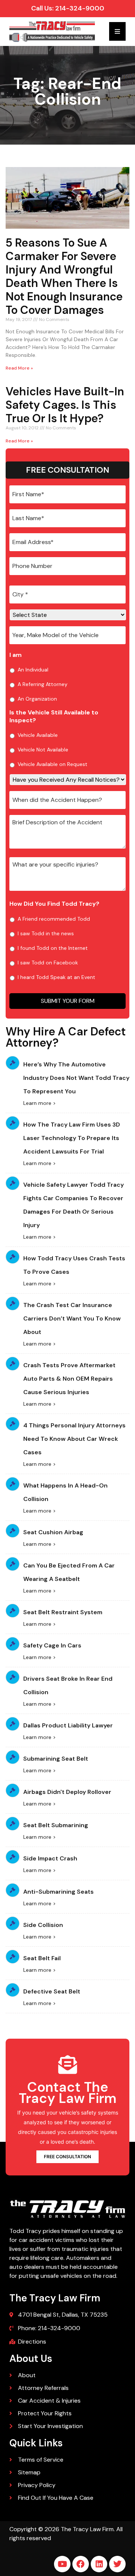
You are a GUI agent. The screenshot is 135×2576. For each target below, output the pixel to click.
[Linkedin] (99, 2564)
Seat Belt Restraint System (63, 1612)
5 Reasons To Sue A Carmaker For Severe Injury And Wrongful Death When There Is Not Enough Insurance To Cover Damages (64, 276)
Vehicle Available (38, 735)
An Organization (37, 699)
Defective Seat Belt (52, 1991)
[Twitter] (117, 2564)
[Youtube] (62, 2564)
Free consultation (67, 2157)
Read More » (19, 368)
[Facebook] (81, 2564)
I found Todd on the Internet (53, 948)
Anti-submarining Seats (58, 1892)
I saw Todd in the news (46, 933)
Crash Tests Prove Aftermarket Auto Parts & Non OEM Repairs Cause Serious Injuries (69, 1379)
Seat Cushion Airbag (53, 1532)
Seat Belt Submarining (56, 1825)
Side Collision (43, 1925)
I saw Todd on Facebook (48, 963)
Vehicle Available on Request (52, 764)
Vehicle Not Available (43, 750)
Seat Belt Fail (42, 1958)
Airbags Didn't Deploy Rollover (67, 1792)
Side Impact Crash (50, 1858)
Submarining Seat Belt (56, 1759)
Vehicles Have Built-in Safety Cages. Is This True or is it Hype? (65, 405)
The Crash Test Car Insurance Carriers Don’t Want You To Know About (72, 1318)
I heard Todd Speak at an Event (56, 977)
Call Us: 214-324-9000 (68, 8)
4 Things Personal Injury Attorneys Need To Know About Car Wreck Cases (74, 1439)
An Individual (33, 670)
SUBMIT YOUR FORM (68, 1001)
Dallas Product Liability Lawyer (68, 1725)
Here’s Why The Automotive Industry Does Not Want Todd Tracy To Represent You (76, 1078)
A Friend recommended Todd (54, 919)
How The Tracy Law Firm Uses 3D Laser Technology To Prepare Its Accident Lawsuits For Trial (72, 1138)
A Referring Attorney (43, 684)
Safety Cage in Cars (52, 1645)
